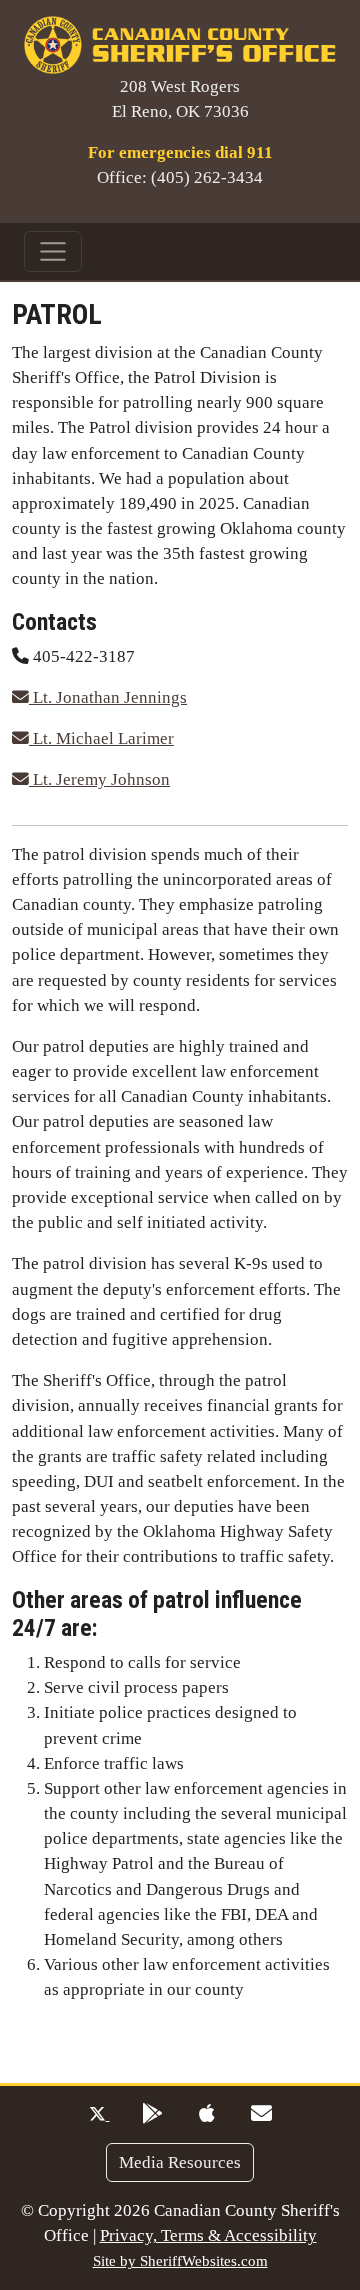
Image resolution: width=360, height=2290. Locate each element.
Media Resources (180, 2162)
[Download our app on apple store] (207, 2114)
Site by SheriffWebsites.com (180, 2261)
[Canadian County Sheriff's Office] (180, 43)
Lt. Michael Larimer (101, 738)
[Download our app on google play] (152, 2114)
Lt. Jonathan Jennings (108, 697)
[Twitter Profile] (99, 2114)
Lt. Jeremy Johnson (99, 779)
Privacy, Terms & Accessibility (208, 2235)
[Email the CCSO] (261, 2114)
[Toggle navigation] (53, 252)
